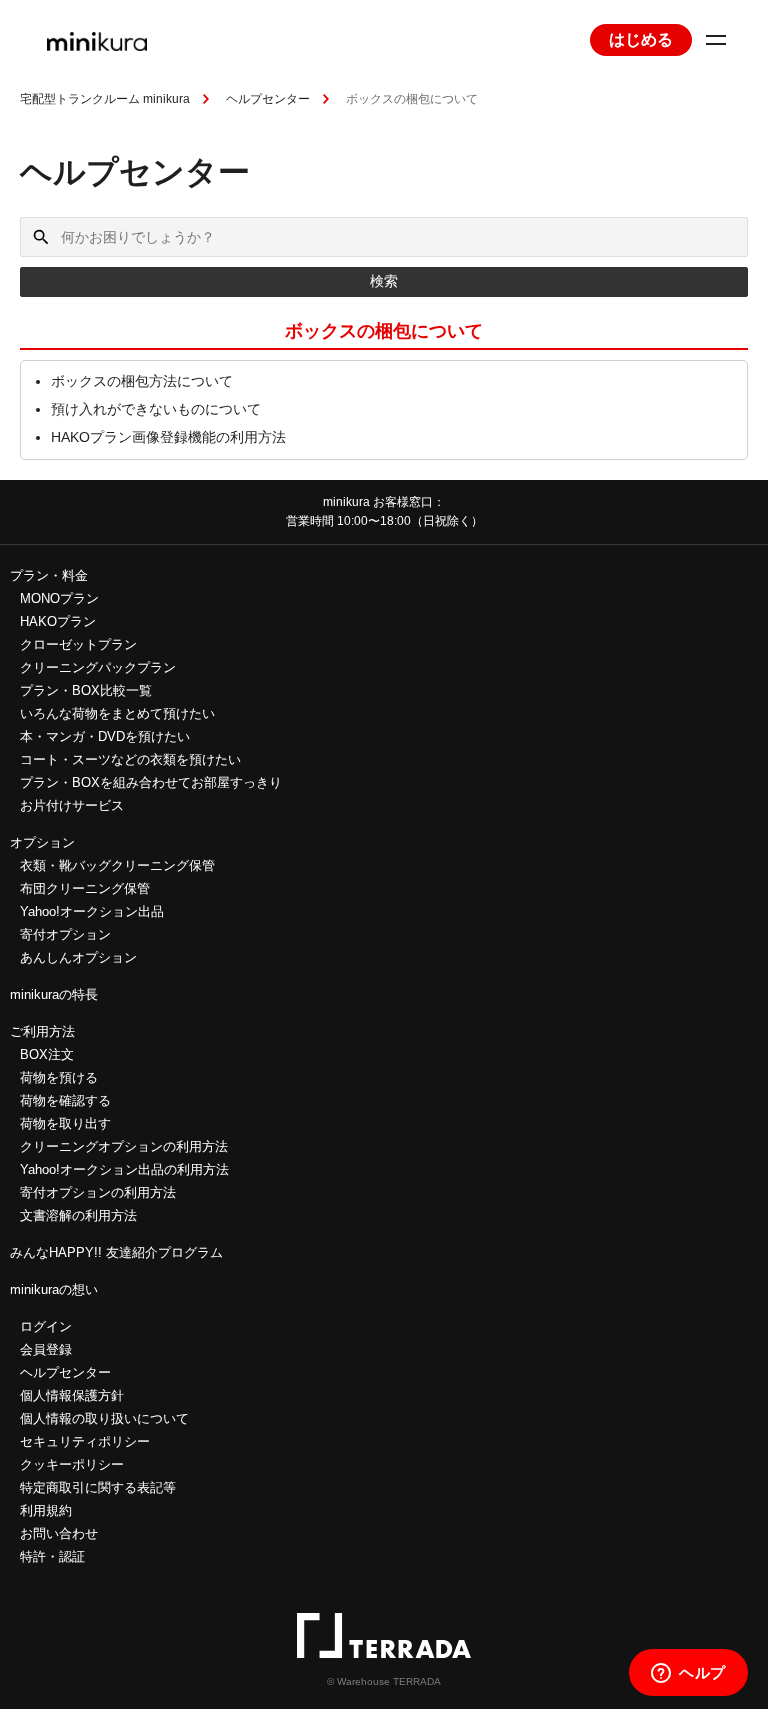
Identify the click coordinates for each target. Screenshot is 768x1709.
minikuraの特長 (54, 994)
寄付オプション (65, 934)
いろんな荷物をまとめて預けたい (117, 713)
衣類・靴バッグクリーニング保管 (117, 865)
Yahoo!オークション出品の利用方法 (124, 1169)
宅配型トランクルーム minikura (105, 99)
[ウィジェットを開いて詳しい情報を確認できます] (688, 1674)
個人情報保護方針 (72, 1395)
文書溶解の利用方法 (78, 1215)
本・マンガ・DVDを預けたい (105, 736)
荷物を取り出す (65, 1123)
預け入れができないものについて (156, 409)
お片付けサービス (72, 805)
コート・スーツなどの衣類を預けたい (130, 759)
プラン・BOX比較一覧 (86, 690)
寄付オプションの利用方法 (98, 1192)
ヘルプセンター (268, 99)
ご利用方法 (42, 1031)
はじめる (641, 39)
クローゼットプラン (78, 644)
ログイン (46, 1326)
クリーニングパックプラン (98, 667)
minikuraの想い (54, 1289)
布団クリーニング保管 (85, 888)
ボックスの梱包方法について (142, 381)
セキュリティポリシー (85, 1441)
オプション (42, 842)
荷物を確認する (65, 1100)
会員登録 (46, 1349)
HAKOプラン (58, 621)
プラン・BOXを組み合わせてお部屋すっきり (151, 782)
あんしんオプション (78, 957)
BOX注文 (47, 1054)
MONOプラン (59, 598)
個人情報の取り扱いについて (104, 1418)
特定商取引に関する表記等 (98, 1487)
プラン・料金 (49, 575)
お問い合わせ (59, 1533)
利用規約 (46, 1510)
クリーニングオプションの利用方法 (124, 1146)
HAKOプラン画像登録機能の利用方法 (168, 437)
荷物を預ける (59, 1077)
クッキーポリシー (72, 1464)
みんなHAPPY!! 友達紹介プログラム (116, 1252)
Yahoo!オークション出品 (92, 911)
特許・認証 (52, 1556)
